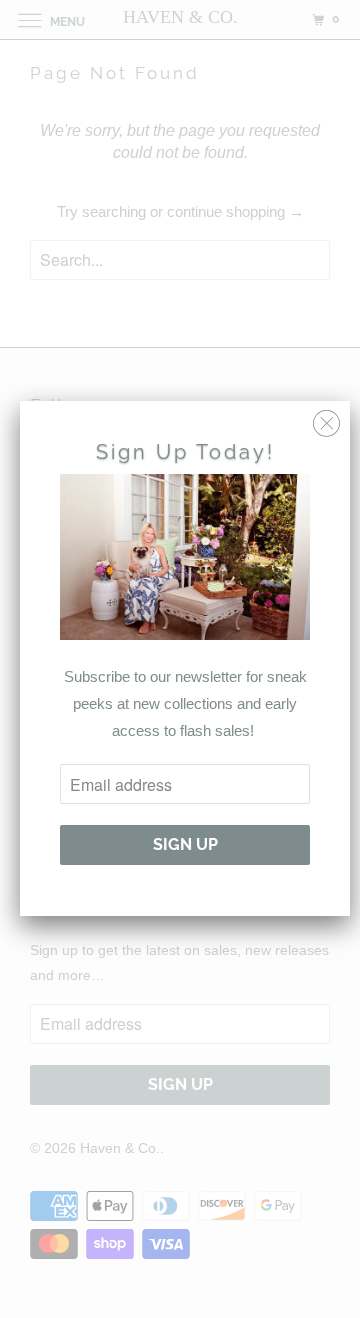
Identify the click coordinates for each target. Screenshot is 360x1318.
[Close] (326, 418)
